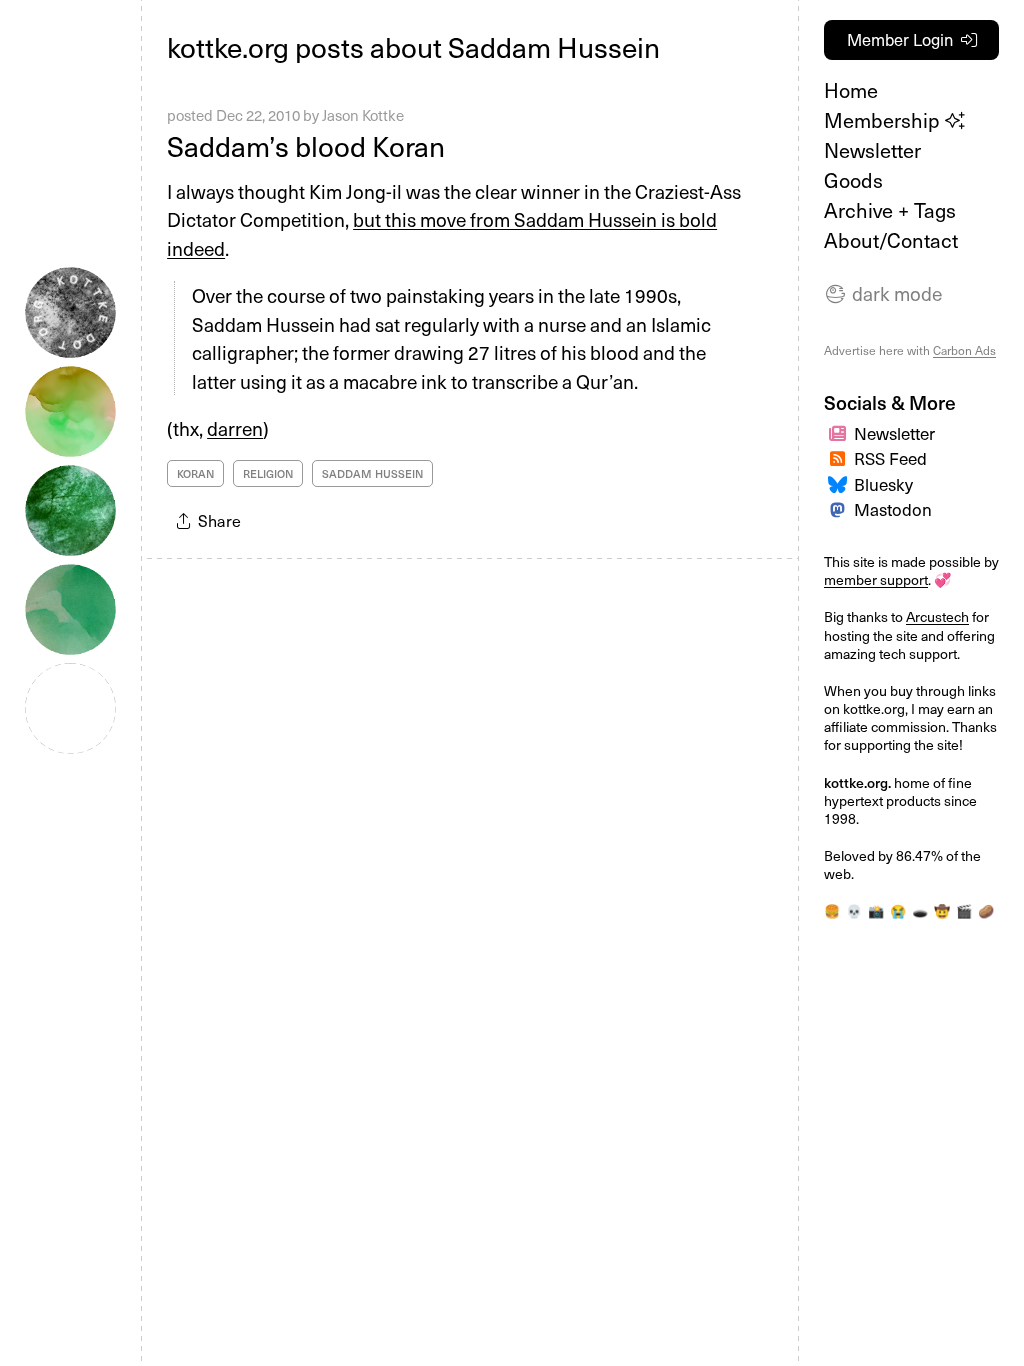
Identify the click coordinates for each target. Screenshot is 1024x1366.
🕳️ (920, 910)
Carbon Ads (964, 350)
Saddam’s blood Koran (306, 145)
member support (876, 579)
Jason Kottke (363, 115)
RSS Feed (890, 458)
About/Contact (891, 240)
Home (851, 90)
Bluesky (883, 484)
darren (235, 428)
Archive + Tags (890, 210)
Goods (853, 180)
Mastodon (893, 509)
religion (268, 473)
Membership (884, 120)
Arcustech (937, 616)
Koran (195, 473)
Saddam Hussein (372, 473)
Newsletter (872, 150)
